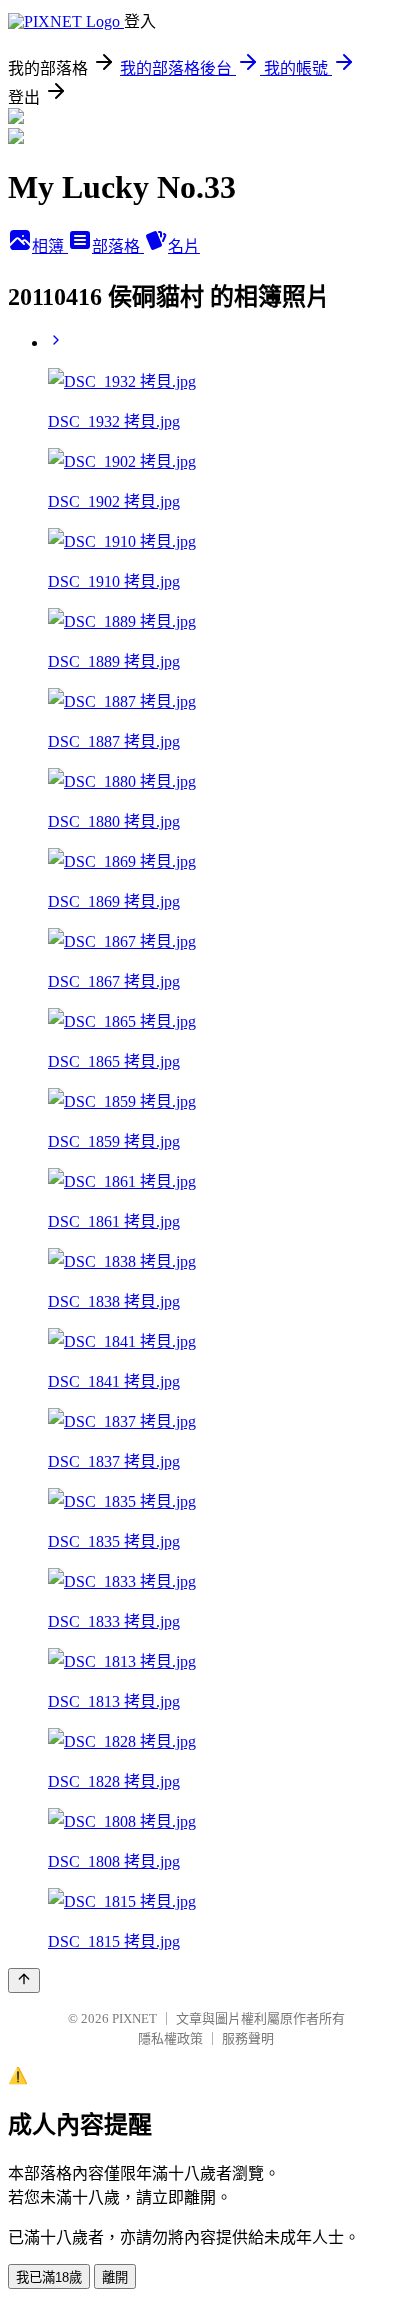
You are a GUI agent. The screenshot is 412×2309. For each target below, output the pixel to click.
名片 (184, 246)
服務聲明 (248, 2038)
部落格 (118, 246)
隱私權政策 (170, 2038)
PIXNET (134, 2018)
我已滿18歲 (49, 2277)
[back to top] (24, 1980)
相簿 (50, 246)
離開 (115, 2277)
